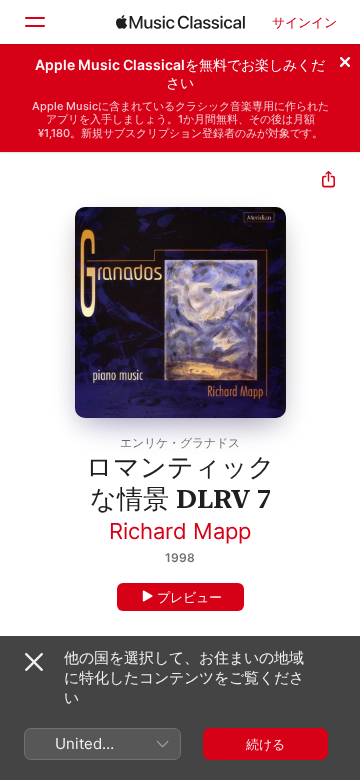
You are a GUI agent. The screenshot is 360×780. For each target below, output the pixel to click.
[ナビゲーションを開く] (34, 22)
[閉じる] (345, 59)
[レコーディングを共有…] (328, 181)
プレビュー (189, 597)
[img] (180, 22)
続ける (265, 744)
